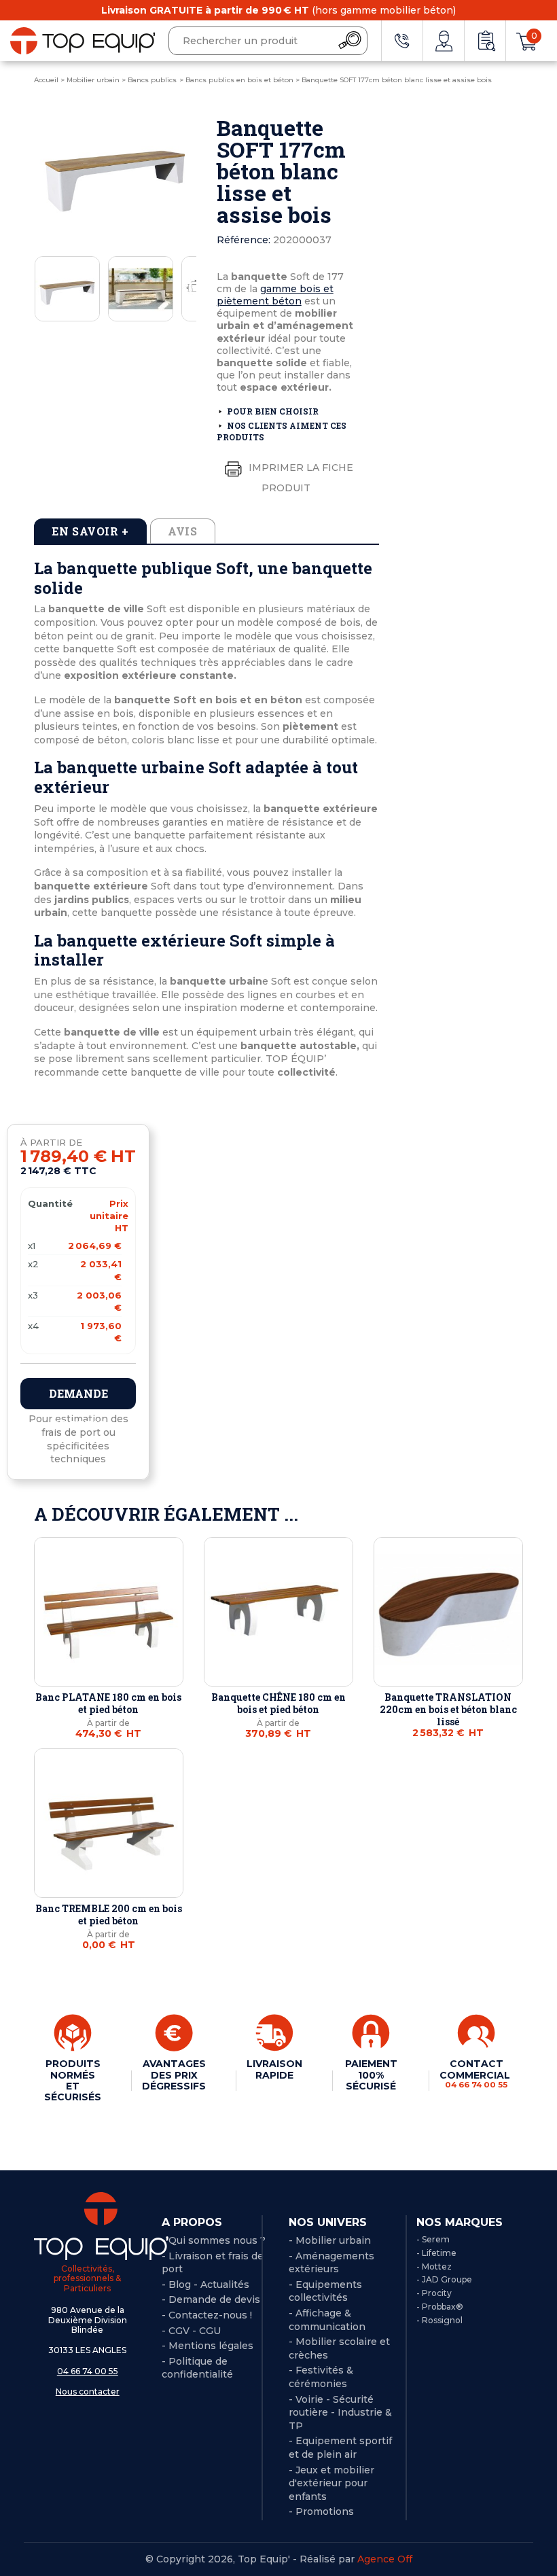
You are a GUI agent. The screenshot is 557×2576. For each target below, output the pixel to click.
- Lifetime (436, 2253)
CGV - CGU (195, 2331)
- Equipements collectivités (325, 2291)
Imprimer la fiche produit (300, 478)
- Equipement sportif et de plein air (340, 2448)
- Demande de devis (211, 2299)
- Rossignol (439, 2320)
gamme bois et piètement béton (275, 295)
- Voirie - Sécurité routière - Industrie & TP (340, 2413)
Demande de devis (78, 1398)
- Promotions (321, 2511)
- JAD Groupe (444, 2279)
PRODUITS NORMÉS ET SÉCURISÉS (73, 2080)
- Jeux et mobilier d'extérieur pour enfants (331, 2483)
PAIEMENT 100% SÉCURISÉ (371, 2075)
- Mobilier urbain (330, 2240)
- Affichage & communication (327, 2320)
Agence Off (385, 2559)
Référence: (244, 240)
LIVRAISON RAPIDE (274, 2069)
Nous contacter (88, 2392)
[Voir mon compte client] (444, 41)
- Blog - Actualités (205, 2284)
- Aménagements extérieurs (331, 2263)
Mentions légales (211, 2346)
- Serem (433, 2239)
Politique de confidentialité (197, 2368)
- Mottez (434, 2266)
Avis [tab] (183, 531)
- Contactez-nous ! (207, 2315)
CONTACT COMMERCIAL (476, 2073)
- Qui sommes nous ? (214, 2240)
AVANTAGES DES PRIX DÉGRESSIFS (174, 2075)
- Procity (434, 2293)
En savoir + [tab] (90, 531)
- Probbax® (440, 2307)
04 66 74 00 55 (88, 2371)
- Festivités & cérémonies (321, 2377)
